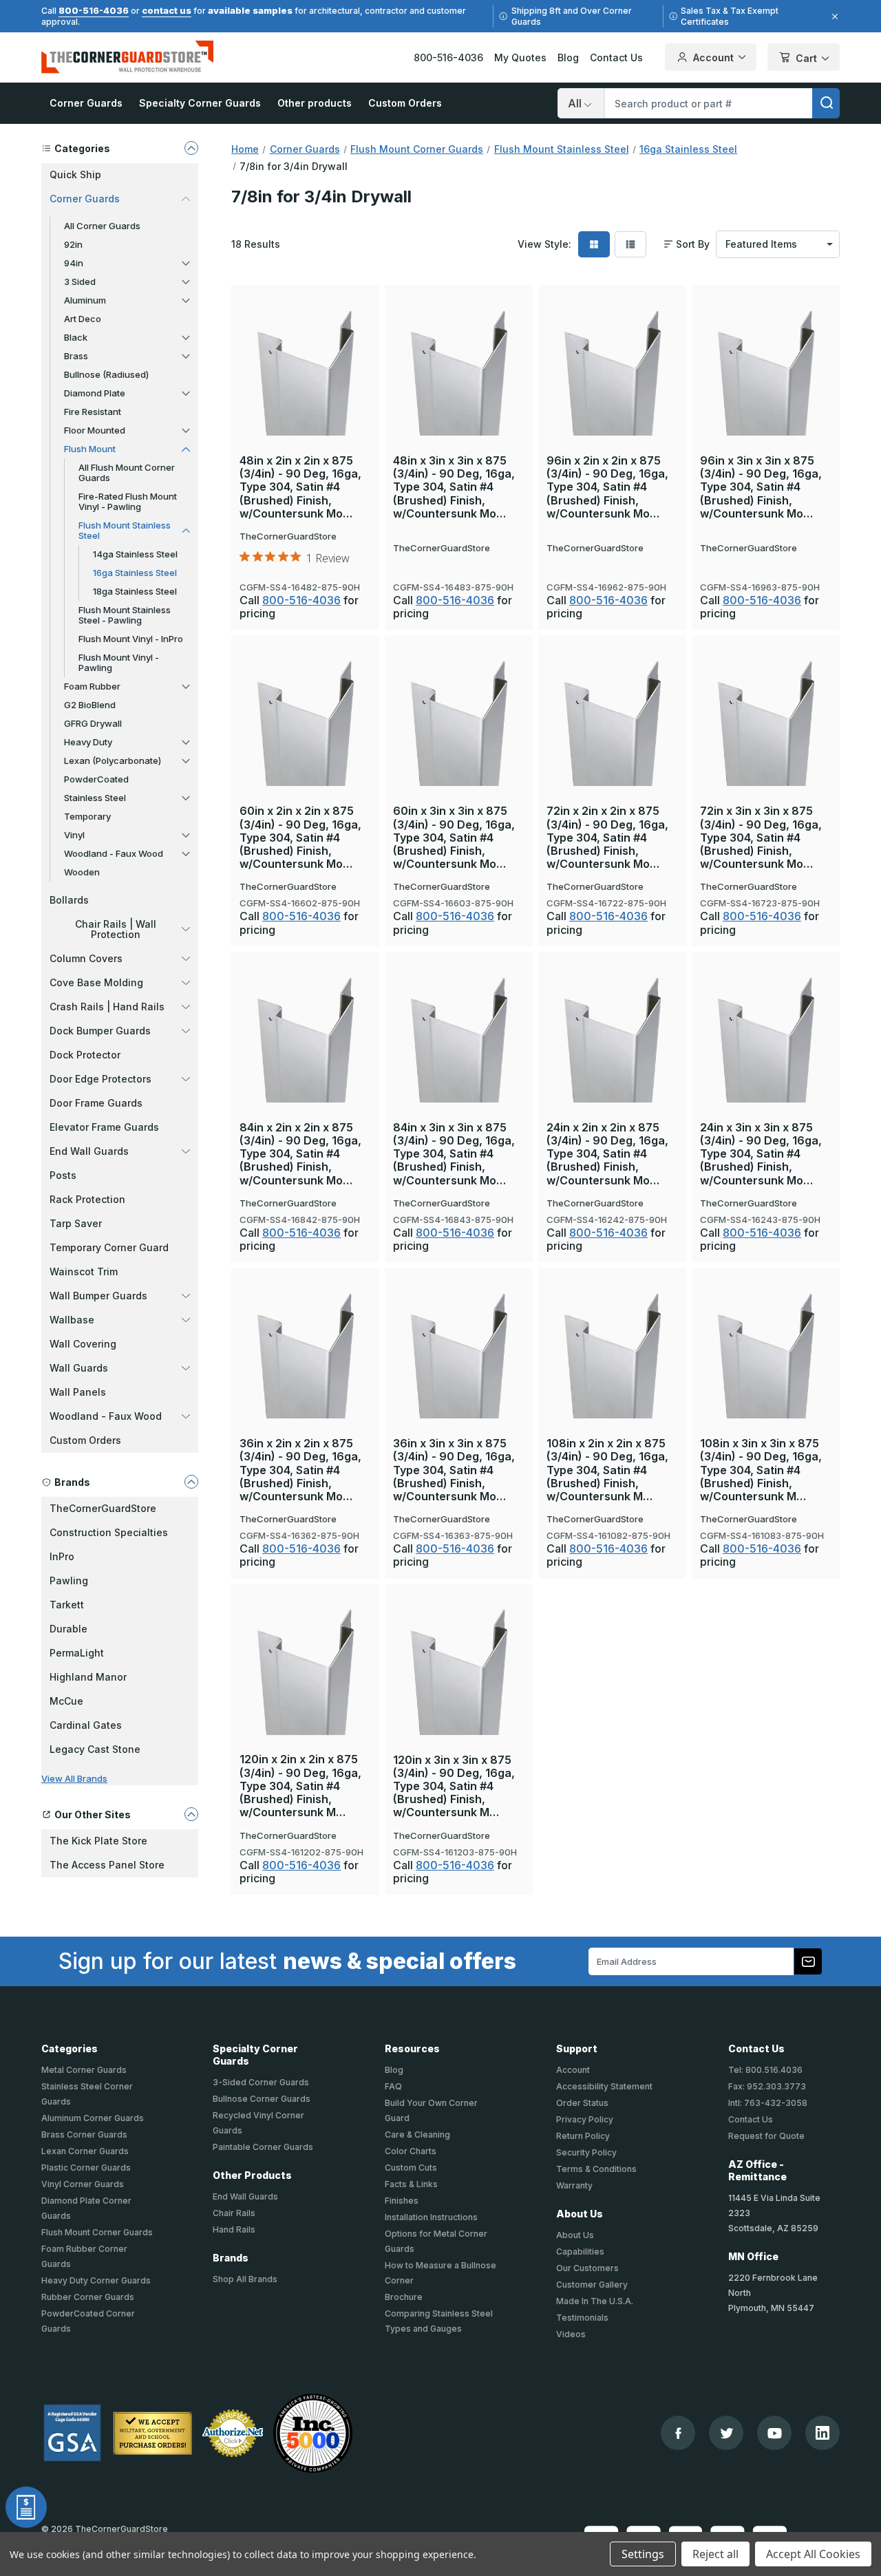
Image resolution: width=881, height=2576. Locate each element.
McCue (66, 1701)
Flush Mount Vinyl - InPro (131, 639)
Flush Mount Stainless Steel (125, 530)
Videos (571, 2334)
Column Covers (86, 958)
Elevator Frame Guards (104, 1127)
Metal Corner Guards (84, 2070)
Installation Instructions (431, 2217)
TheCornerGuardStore (103, 1508)
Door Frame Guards (96, 1103)
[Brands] (191, 1482)
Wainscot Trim (84, 1271)
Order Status (582, 2103)
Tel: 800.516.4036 (765, 2070)
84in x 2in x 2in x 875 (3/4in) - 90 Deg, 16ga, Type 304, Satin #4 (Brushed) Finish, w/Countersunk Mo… (300, 1154)
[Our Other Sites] (191, 1814)
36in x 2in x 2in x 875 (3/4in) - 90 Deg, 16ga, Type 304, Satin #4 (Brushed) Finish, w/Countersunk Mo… (300, 1470)
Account (713, 57)
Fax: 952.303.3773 (767, 2086)
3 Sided (80, 281)
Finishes (402, 2201)
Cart (806, 58)
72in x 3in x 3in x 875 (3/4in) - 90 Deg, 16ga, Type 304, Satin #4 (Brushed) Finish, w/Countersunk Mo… (761, 838)
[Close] (833, 17)
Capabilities (580, 2252)
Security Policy (586, 2152)
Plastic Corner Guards (86, 2168)
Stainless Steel (95, 798)
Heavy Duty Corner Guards (96, 2280)
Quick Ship (75, 174)
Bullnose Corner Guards (262, 2099)
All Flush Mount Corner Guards (127, 472)
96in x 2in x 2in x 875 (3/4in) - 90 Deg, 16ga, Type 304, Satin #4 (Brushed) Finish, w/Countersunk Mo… (607, 487)
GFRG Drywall (93, 723)
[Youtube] (775, 2433)
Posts (63, 1175)
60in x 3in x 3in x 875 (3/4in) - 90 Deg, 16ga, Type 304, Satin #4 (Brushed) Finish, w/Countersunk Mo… (454, 838)
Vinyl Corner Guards (83, 2184)
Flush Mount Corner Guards (97, 2232)
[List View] (630, 244)
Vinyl (74, 835)
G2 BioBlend (90, 705)
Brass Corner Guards (84, 2135)
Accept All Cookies (813, 2554)
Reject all (715, 2554)
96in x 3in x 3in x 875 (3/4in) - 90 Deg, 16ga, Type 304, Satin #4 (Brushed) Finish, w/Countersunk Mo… (761, 487)
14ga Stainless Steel (135, 554)
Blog (568, 57)
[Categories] (191, 148)
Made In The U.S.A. (595, 2301)
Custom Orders (405, 103)
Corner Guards (86, 103)
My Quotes (520, 57)
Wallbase (72, 1320)
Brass (76, 356)
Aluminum (85, 300)
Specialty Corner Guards (200, 103)
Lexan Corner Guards (85, 2151)
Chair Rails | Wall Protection (116, 929)
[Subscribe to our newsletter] (808, 1961)
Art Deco (83, 319)
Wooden (82, 872)
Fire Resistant (93, 412)
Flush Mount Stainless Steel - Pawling (125, 615)
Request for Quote (766, 2136)
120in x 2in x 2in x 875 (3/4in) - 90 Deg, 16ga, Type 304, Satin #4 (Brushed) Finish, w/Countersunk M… (300, 1786)
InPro (62, 1556)
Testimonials (582, 2318)
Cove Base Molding (96, 982)
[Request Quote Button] (26, 2507)
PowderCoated (96, 779)
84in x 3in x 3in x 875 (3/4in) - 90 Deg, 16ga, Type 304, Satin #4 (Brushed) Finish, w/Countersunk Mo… (454, 1154)
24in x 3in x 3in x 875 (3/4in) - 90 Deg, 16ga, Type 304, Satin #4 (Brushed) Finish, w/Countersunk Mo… (761, 1154)
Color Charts (411, 2151)
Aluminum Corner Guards (93, 2118)
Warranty (574, 2185)
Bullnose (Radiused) (106, 374)
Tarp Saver (76, 1223)
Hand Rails (234, 2229)
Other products (315, 103)
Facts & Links (411, 2184)
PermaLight (77, 1653)
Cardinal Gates (86, 1725)
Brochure (404, 2297)
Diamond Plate (95, 393)
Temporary (87, 816)
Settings (643, 2554)
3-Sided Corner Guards (261, 2082)
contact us (167, 10)
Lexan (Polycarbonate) (113, 760)
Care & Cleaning (417, 2135)
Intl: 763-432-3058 (768, 2103)
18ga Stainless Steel (135, 591)
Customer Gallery (592, 2285)
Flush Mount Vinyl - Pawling (119, 662)
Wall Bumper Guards (98, 1296)
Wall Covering (83, 1344)
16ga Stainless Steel (135, 573)
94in (74, 263)
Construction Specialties (109, 1532)
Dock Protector (85, 1055)
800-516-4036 (94, 10)
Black (76, 337)
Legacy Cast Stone (95, 1749)
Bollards (69, 900)
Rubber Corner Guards (88, 2297)
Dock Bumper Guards (100, 1031)
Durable (68, 1629)
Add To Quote (305, 369)
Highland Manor (88, 1677)
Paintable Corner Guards (263, 2147)
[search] (826, 103)
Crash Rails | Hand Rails (107, 1007)
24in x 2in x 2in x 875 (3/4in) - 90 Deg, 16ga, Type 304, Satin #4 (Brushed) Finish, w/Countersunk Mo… (607, 1154)
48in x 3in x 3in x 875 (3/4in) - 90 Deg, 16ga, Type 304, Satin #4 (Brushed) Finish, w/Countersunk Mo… (454, 487)
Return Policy (583, 2136)
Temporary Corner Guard (109, 1247)
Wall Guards (79, 1368)
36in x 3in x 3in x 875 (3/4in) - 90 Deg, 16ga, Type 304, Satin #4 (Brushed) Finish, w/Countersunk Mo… (454, 1470)
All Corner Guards (102, 226)
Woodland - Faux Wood (114, 853)
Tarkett (67, 1605)
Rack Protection (87, 1199)
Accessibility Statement (604, 2086)
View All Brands (74, 1778)
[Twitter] (726, 2433)
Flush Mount (90, 449)
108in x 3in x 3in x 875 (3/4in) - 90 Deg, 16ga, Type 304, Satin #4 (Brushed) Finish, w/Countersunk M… (761, 1470)
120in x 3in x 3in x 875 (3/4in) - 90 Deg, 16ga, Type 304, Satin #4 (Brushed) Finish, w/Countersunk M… (454, 1787)
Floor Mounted (95, 430)
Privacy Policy (585, 2119)
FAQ (393, 2086)
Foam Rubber (92, 686)
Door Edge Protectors (100, 1079)
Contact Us (616, 57)
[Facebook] (678, 2433)
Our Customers (587, 2268)
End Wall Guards (89, 1151)
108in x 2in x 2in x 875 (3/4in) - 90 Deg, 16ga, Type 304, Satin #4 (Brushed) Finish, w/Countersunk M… (607, 1470)
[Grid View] (594, 244)
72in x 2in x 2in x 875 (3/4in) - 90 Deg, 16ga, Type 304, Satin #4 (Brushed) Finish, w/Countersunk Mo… (607, 838)
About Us (575, 2235)
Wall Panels (78, 1392)
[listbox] (778, 244)
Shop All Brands (245, 2279)
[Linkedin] (822, 2433)
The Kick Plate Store (98, 1841)
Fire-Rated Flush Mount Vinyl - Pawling (128, 501)
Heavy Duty (88, 742)
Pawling (69, 1580)
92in (73, 244)
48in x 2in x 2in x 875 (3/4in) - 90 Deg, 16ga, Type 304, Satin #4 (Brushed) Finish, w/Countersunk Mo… (300, 487)
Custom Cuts (411, 2168)
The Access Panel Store (107, 1865)
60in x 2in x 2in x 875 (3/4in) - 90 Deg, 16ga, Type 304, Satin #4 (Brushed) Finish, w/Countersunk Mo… (300, 838)
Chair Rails (234, 2213)
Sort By (693, 244)
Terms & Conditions (596, 2169)
